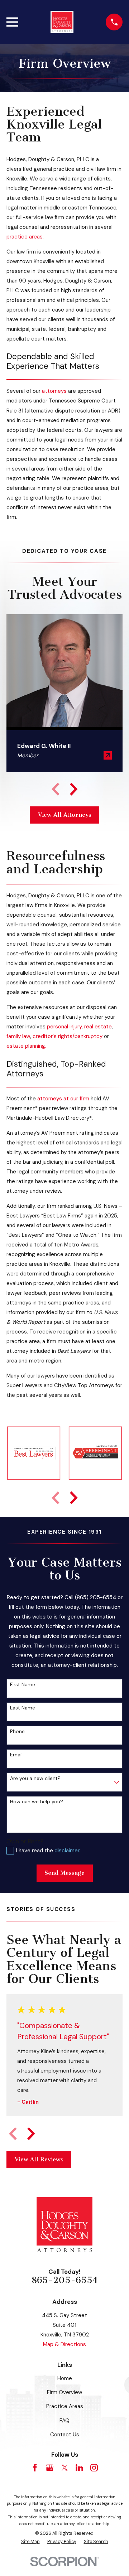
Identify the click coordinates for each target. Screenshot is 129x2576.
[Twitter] (65, 2468)
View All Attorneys (65, 815)
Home (65, 2378)
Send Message (64, 1873)
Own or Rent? (25, 1841)
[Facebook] (35, 2468)
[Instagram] (94, 2468)
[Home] (62, 22)
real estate (98, 1027)
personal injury (64, 1027)
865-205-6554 (65, 2280)
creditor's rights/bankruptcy (68, 1036)
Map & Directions (64, 2344)
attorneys (54, 391)
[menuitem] (30, 2542)
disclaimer (67, 1851)
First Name (23, 1685)
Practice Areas (65, 2406)
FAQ (64, 2421)
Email (16, 1755)
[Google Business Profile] (50, 2468)
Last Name (23, 1708)
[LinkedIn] (79, 2468)
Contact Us (65, 2435)
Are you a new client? (35, 1778)
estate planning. (27, 1046)
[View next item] (74, 789)
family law (18, 1036)
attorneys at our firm (63, 1099)
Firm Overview (64, 2392)
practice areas (25, 237)
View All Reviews (39, 2159)
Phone (17, 1731)
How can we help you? (37, 1802)
